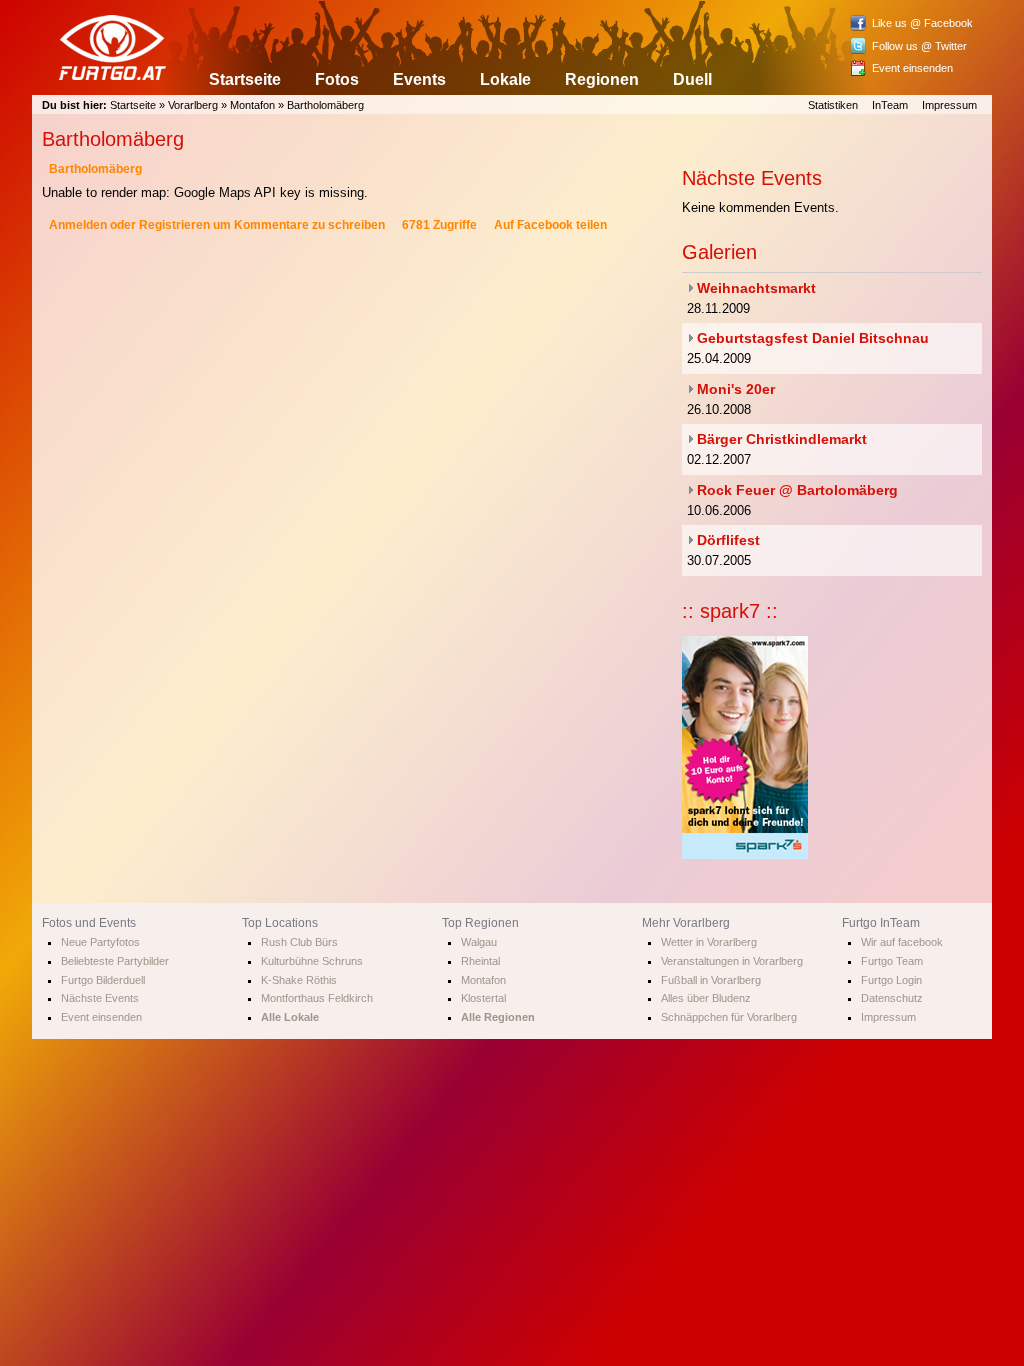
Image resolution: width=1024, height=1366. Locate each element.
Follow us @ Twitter (919, 46)
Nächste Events (100, 998)
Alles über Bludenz (706, 998)
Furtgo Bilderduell (103, 980)
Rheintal (480, 961)
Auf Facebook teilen (550, 225)
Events (419, 79)
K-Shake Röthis (299, 980)
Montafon (252, 105)
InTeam (890, 105)
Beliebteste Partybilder (115, 961)
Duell (692, 79)
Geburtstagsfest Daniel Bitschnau (813, 338)
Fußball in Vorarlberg (711, 980)
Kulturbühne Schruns (312, 961)
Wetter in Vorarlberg (709, 942)
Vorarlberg (193, 105)
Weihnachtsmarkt (756, 288)
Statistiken (833, 105)
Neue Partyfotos (100, 942)
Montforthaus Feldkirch (317, 998)
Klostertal (483, 998)
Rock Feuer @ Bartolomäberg (797, 490)
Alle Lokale (290, 1017)
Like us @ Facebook (922, 23)
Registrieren (174, 225)
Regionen (602, 79)
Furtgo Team (892, 961)
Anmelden (78, 225)
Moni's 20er (736, 389)
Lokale (505, 79)
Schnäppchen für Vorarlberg (729, 1017)
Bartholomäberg (325, 105)
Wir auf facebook (902, 942)
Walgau (479, 942)
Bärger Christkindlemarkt (782, 439)
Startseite (245, 79)
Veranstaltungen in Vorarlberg (732, 961)
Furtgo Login (891, 980)
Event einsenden (912, 68)
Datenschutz (892, 998)
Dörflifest (728, 540)
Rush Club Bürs (299, 942)
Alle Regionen (498, 1017)
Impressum (949, 105)
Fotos (337, 79)
